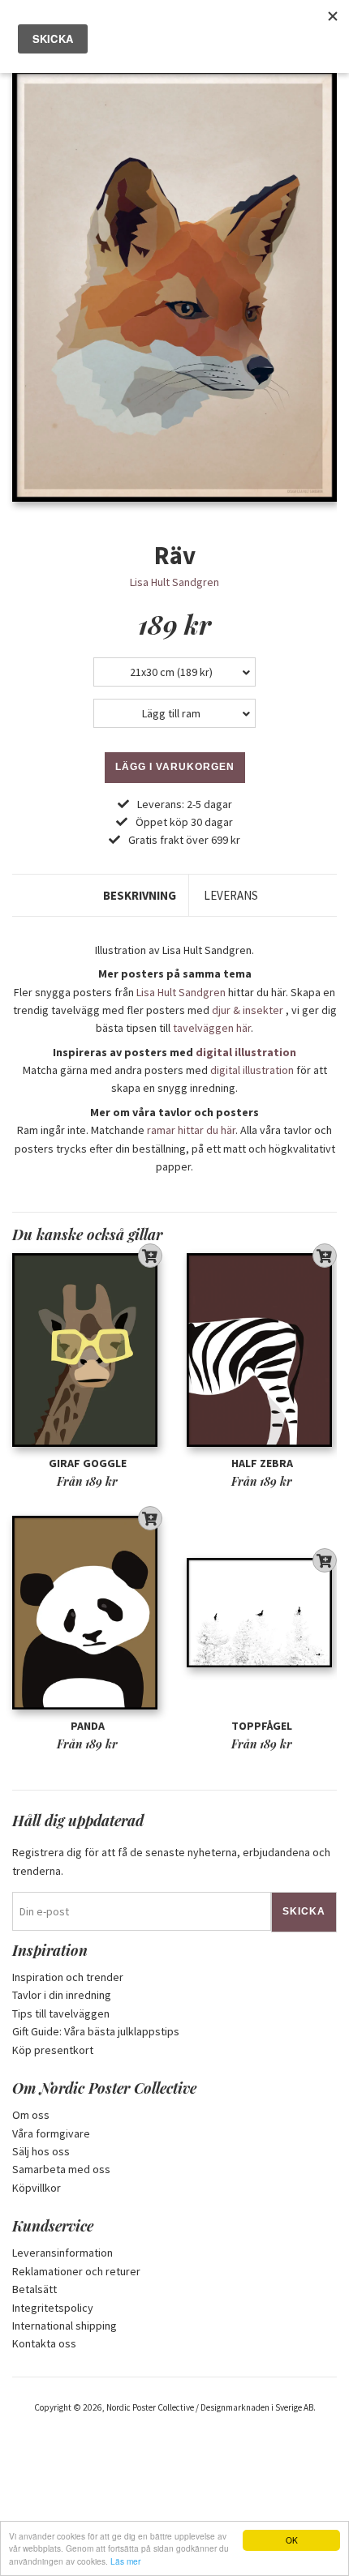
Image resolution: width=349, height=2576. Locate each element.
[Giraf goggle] (87, 1351)
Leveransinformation (62, 2253)
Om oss (31, 2115)
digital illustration (246, 1052)
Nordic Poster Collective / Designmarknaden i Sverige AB (210, 2407)
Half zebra (262, 1463)
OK (292, 2540)
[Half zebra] (262, 1351)
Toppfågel (262, 1726)
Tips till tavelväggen (61, 2013)
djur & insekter (248, 1010)
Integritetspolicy (53, 2308)
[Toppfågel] (262, 1613)
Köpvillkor (37, 2188)
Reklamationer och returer (76, 2271)
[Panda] (87, 1613)
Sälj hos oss (41, 2151)
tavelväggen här (212, 1028)
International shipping (65, 2326)
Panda (88, 1726)
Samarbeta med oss (61, 2169)
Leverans (231, 895)
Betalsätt (34, 2289)
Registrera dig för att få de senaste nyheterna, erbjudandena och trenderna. (171, 1861)
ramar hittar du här (191, 1130)
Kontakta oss (44, 2343)
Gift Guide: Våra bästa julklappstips (96, 2031)
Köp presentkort (53, 2050)
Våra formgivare (51, 2133)
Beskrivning (140, 895)
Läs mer (125, 2561)
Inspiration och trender (68, 1977)
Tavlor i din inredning (62, 1995)
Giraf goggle (88, 1463)
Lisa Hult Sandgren (174, 582)
